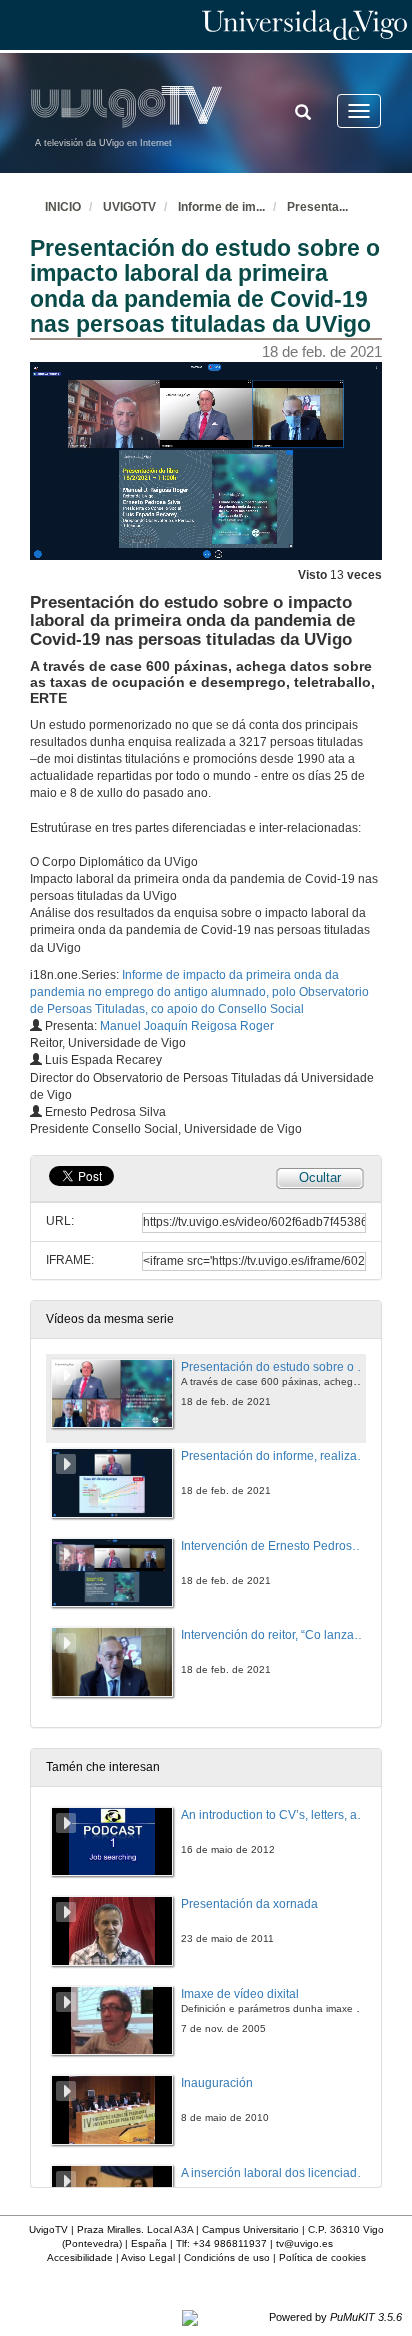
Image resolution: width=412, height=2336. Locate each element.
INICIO (63, 207)
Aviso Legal (148, 2257)
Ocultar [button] (320, 1177)
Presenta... (317, 207)
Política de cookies (322, 2257)
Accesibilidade (80, 2257)
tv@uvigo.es (304, 2243)
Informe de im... (221, 207)
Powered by (335, 2317)
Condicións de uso (227, 2257)
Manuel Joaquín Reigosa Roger (187, 1026)
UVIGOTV (129, 207)
